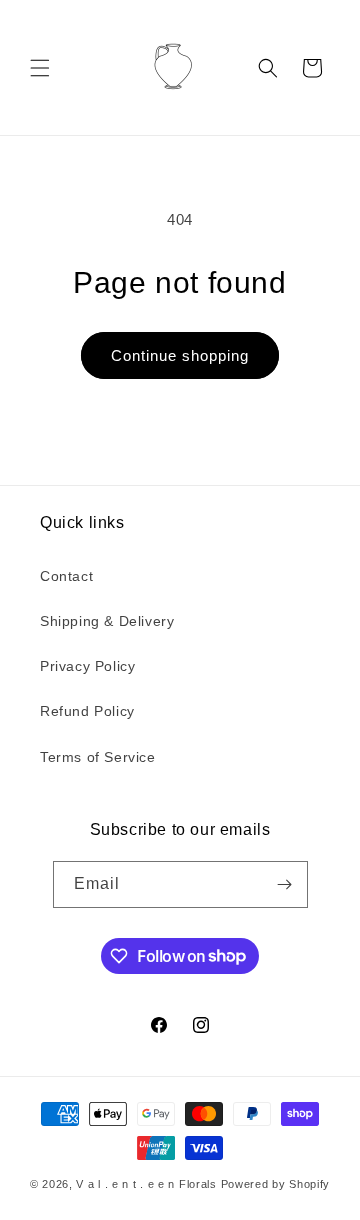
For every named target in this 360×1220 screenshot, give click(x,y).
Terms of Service (98, 757)
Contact (66, 576)
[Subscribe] (285, 884)
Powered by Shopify (276, 1184)
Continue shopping (180, 355)
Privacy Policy (87, 666)
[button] (40, 68)
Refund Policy (87, 711)
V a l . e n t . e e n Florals (146, 1184)
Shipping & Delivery (107, 621)
